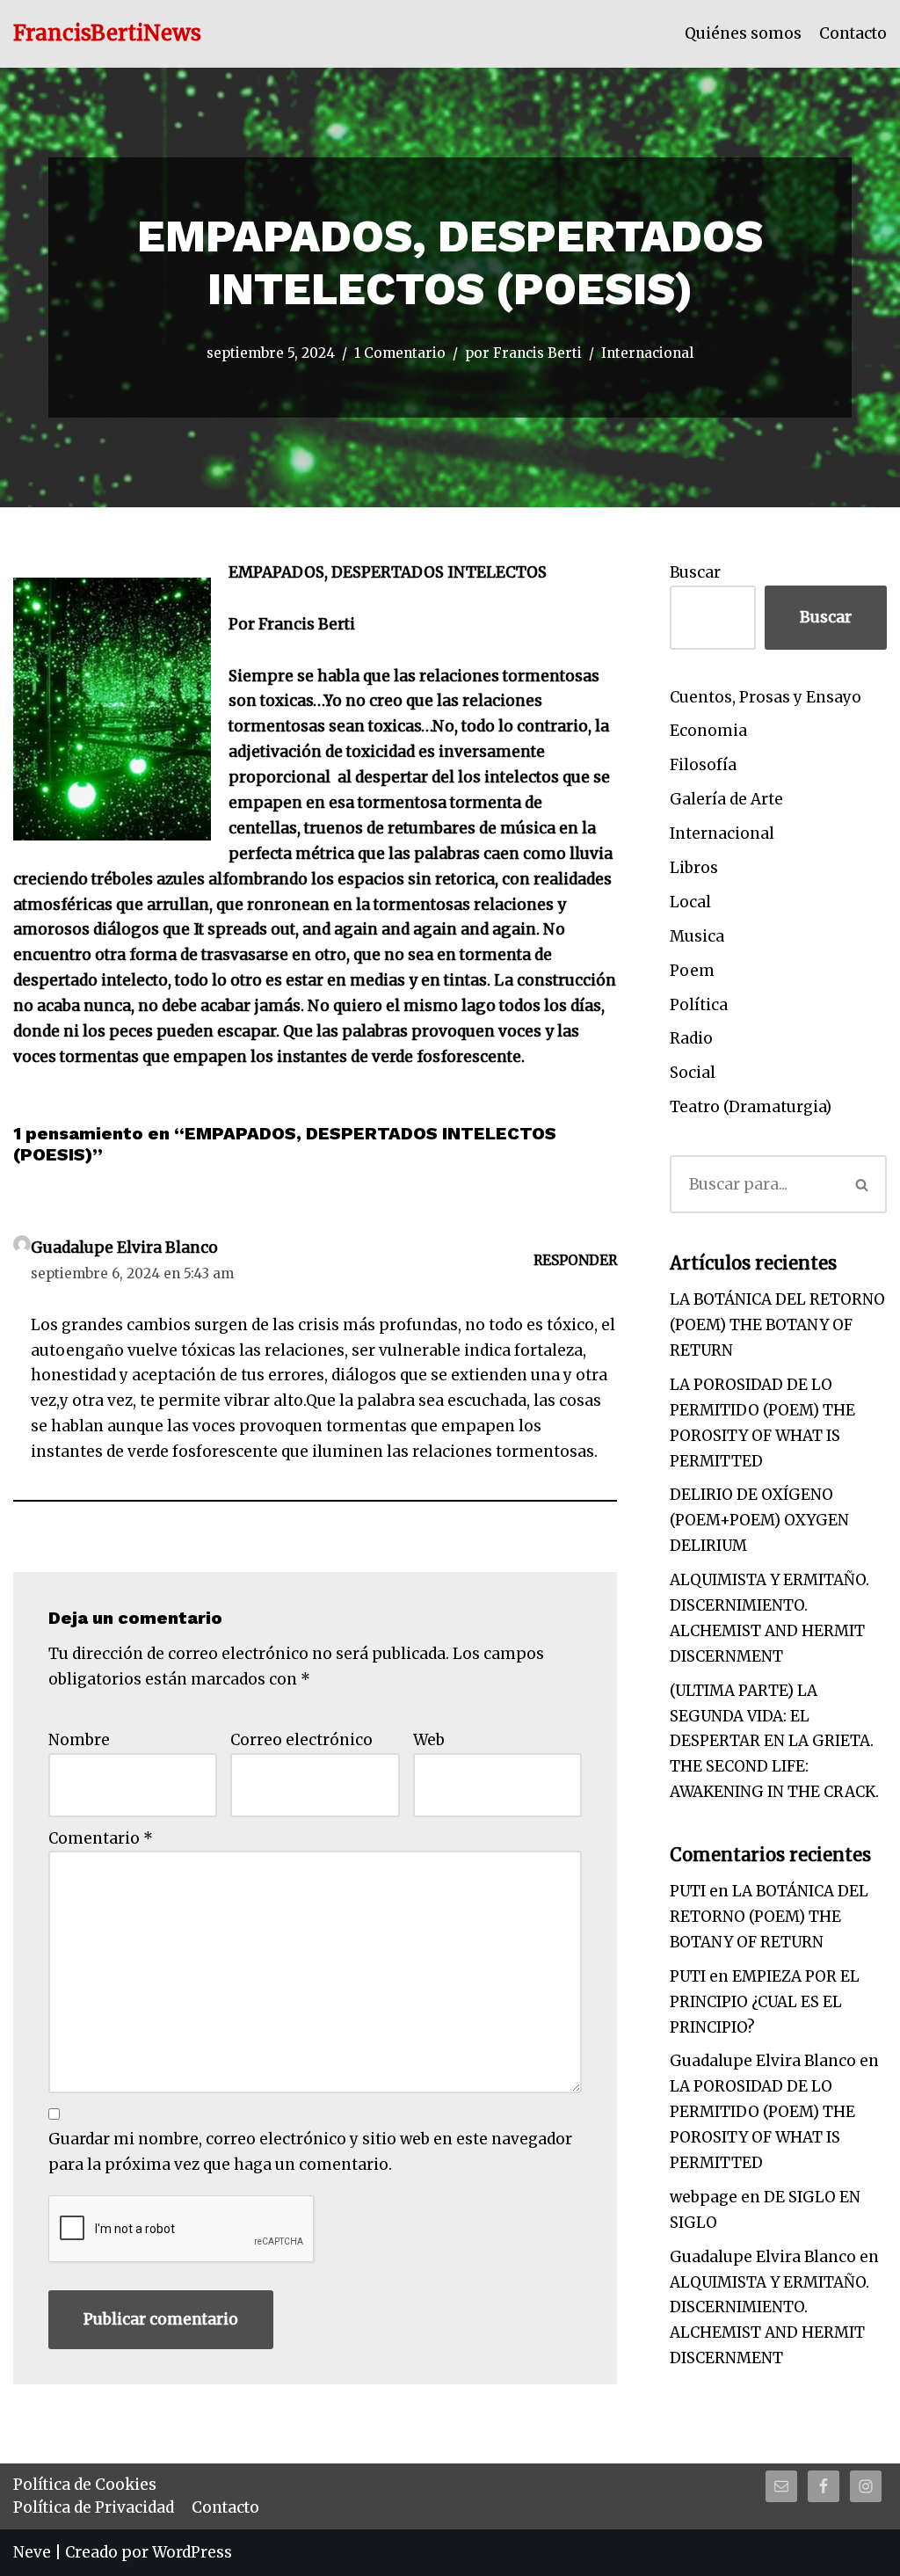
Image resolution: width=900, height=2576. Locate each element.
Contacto (853, 33)
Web (429, 1740)
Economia (708, 731)
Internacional (647, 353)
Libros (694, 868)
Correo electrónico (301, 1740)
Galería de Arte (726, 799)
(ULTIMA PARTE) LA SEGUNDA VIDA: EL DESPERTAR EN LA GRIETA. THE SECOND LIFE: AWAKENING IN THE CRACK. (774, 1742)
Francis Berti (537, 353)
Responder (575, 1260)
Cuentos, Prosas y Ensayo (766, 697)
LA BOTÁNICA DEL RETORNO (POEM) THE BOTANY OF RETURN (777, 1325)
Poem (692, 971)
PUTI (688, 1891)
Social (693, 1073)
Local (690, 902)
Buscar (695, 572)
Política (699, 1005)
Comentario (101, 1838)
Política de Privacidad (94, 2507)
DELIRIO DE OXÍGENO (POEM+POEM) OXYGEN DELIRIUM (759, 1520)
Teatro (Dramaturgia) (751, 1107)
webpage (704, 2197)
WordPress (192, 2552)
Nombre (79, 1740)
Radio (691, 1038)
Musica (697, 936)
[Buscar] (862, 1184)
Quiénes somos (743, 33)
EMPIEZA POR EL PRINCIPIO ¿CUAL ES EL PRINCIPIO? (765, 2002)
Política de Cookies (85, 2485)
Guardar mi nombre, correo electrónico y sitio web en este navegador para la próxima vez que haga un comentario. (310, 2152)
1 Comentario (400, 353)
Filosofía (703, 765)
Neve (32, 2552)
